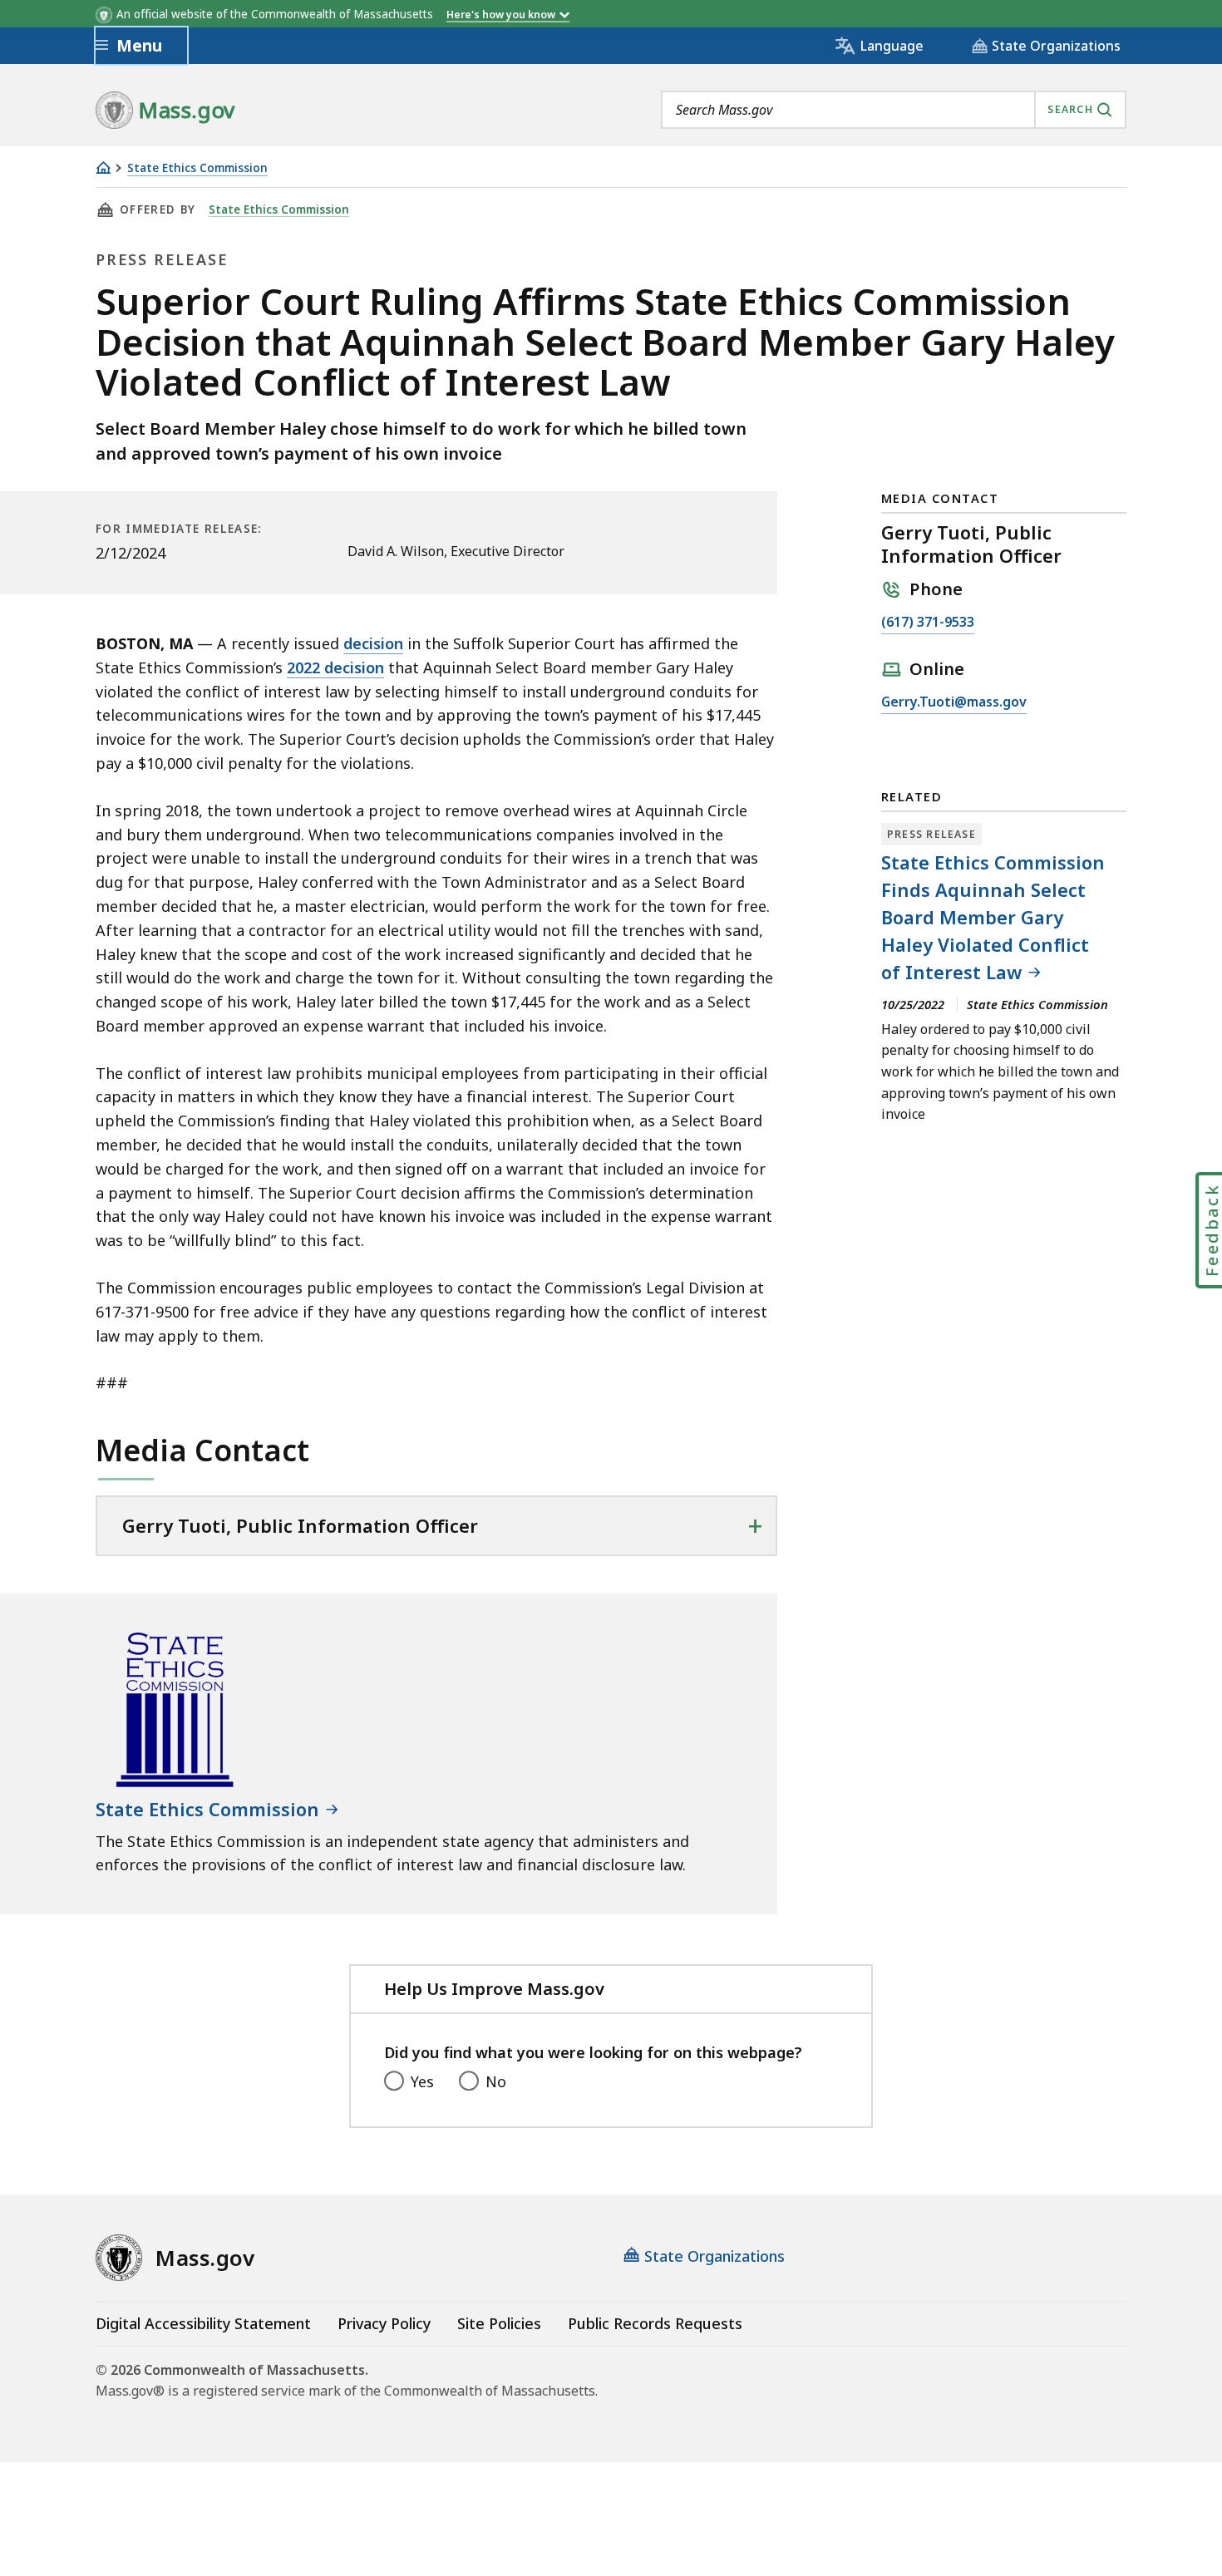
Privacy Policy (384, 2323)
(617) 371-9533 (928, 623)
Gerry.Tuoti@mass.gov (954, 703)
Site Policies (499, 2323)
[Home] (103, 167)
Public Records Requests (655, 2323)
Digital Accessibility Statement (203, 2323)
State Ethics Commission (197, 168)
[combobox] (894, 110)
